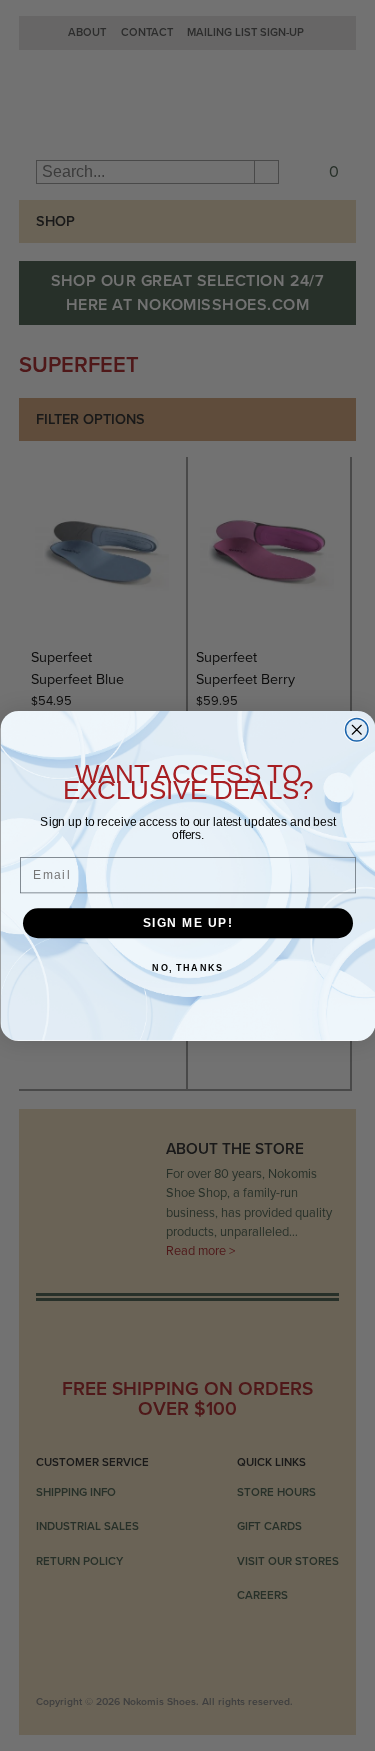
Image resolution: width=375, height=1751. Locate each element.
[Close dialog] (356, 729)
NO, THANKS (187, 968)
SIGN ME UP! (187, 922)
